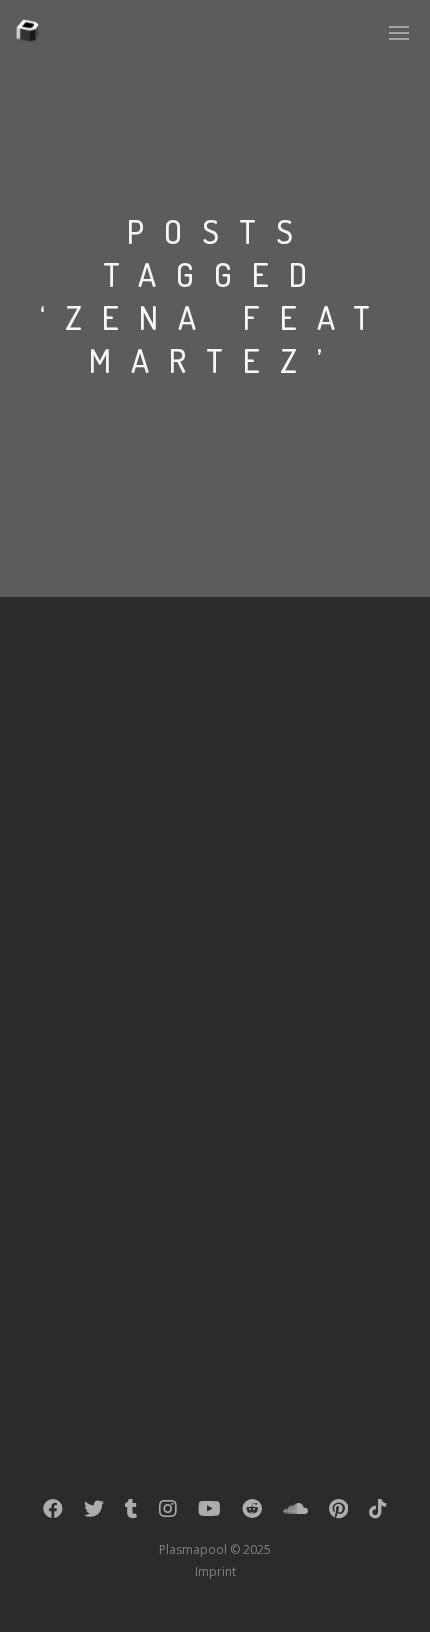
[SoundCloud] (295, 1513)
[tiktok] (378, 1513)
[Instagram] (168, 1513)
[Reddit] (252, 1513)
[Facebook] (53, 1513)
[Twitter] (94, 1513)
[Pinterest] (338, 1513)
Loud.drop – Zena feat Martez (172, 1039)
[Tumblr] (131, 1513)
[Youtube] (209, 1513)
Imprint (215, 1571)
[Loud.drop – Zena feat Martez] (215, 812)
